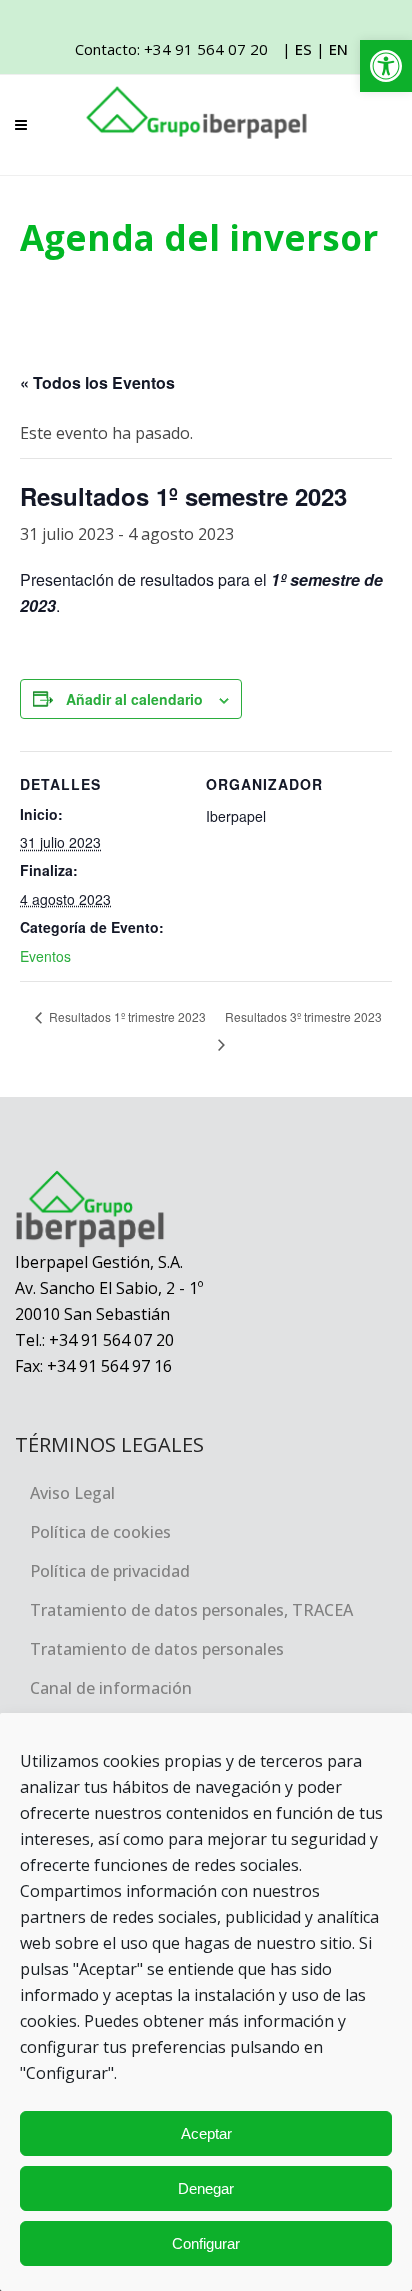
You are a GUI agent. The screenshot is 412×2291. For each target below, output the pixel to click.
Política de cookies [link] (100, 1532)
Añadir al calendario (134, 699)
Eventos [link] (45, 956)
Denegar (206, 2188)
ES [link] (303, 49)
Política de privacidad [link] (110, 1571)
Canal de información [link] (111, 1688)
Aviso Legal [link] (72, 1493)
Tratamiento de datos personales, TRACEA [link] (191, 1610)
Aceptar (206, 2133)
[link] (386, 66)
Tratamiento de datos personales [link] (157, 1649)
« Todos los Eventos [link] (97, 382)
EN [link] (338, 49)
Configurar (206, 2243)
